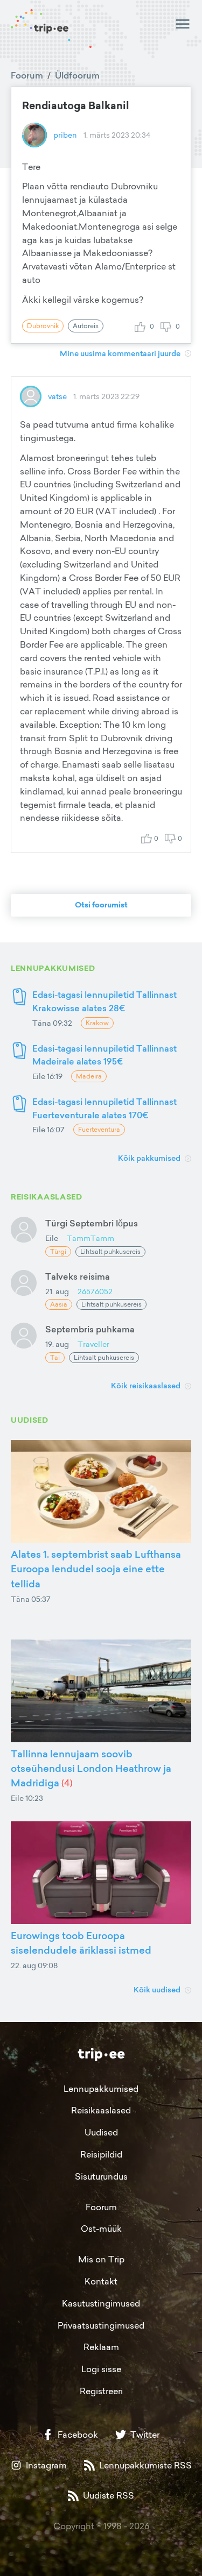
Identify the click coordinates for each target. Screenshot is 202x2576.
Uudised (101, 2132)
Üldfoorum (77, 75)
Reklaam (101, 2347)
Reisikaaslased (101, 2110)
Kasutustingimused (101, 2303)
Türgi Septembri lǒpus (92, 1223)
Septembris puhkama (90, 1329)
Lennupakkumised (101, 2089)
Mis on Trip (101, 2259)
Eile (52, 1238)
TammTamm (90, 1238)
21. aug (57, 1291)
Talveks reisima (78, 1276)
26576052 (95, 1291)
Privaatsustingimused (101, 2325)
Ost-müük (101, 2229)
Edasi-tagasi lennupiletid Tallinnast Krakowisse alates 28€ (105, 1001)
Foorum (27, 75)
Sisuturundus (101, 2176)
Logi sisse (101, 2369)
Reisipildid (101, 2154)
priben (65, 135)
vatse (57, 396)
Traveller (93, 1344)
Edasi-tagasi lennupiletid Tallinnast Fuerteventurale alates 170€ (105, 1108)
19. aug (57, 1344)
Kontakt (101, 2281)
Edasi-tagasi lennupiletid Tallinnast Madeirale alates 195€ (105, 1055)
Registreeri (101, 2391)
